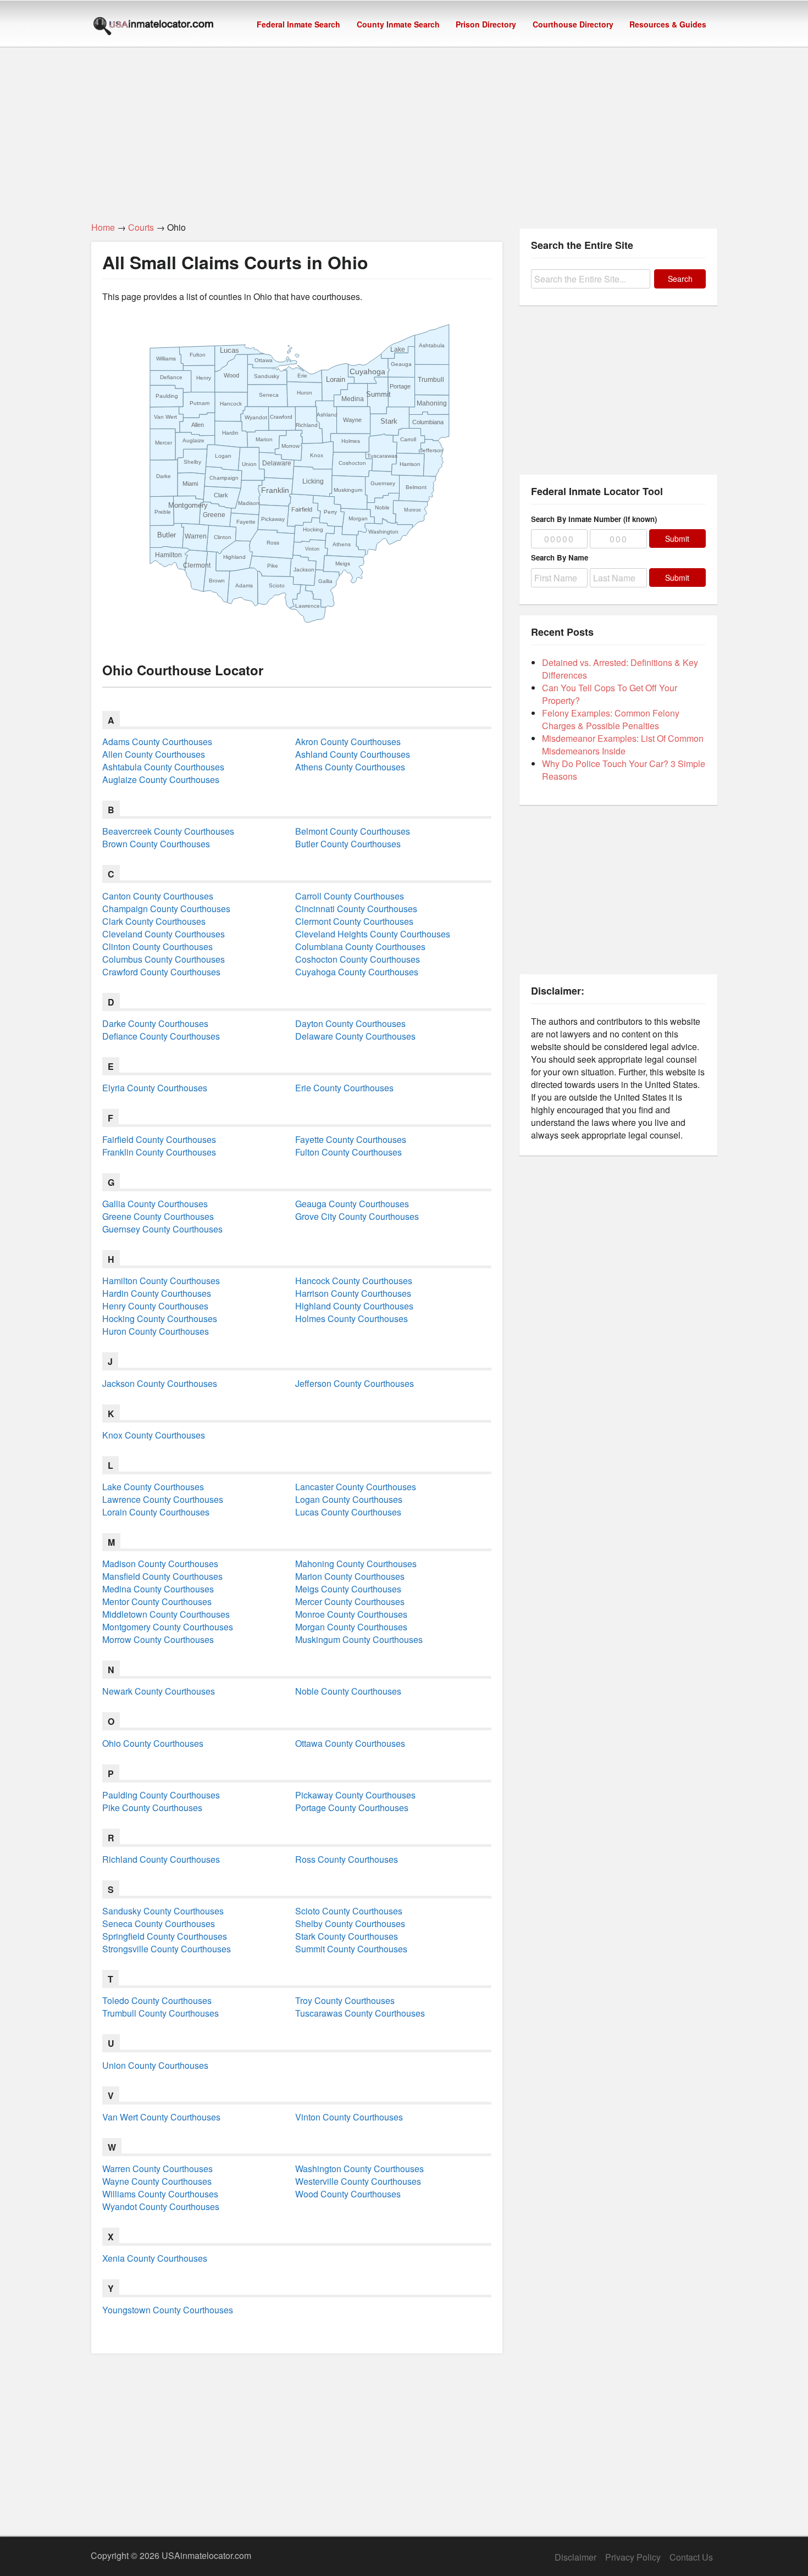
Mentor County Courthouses (157, 1601)
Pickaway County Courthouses (355, 1795)
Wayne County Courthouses (157, 2181)
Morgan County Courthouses (351, 1627)
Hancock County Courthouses (354, 1281)
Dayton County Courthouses (350, 1023)
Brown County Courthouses (156, 844)
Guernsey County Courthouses (162, 1229)
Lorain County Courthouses (156, 1512)
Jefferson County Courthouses (355, 1383)
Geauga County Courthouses (352, 1204)
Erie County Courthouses (344, 1088)
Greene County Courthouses (158, 1216)
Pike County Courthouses (152, 1808)
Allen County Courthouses (154, 754)
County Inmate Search (398, 24)
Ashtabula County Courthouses (163, 767)
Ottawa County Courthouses (350, 1743)
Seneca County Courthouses (159, 1923)
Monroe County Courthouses (351, 1614)
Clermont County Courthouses (354, 921)
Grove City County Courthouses (357, 1216)
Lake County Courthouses (153, 1487)
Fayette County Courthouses (351, 1139)
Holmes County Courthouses (352, 1318)
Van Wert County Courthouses (161, 2117)
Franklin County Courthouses (159, 1152)
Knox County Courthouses (154, 1435)
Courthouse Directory (573, 24)
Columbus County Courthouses (164, 959)
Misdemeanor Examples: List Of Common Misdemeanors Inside (623, 745)
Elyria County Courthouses (155, 1088)
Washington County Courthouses (359, 2169)
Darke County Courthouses (155, 1023)
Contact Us (691, 2557)
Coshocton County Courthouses (358, 959)
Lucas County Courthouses (348, 1512)
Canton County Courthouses (158, 896)
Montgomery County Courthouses (168, 1627)
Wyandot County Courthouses (161, 2206)
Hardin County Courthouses (157, 1293)
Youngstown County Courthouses (168, 2310)
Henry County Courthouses (155, 1306)
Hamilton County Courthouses (161, 1281)
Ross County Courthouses (347, 1859)
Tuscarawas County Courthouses (360, 2013)
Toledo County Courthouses (157, 2000)
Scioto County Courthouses (349, 1911)
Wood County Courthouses (348, 2194)
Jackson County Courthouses (160, 1383)
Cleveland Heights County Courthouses (373, 934)
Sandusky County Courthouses (163, 1911)
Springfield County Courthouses (165, 1936)
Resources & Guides (668, 24)
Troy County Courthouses (345, 2000)
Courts (141, 227)
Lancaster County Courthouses (356, 1487)
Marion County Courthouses (350, 1576)
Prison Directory (486, 24)
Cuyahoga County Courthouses (357, 972)
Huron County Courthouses (156, 1331)
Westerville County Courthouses (358, 2181)
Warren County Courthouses (157, 2169)
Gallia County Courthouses (155, 1204)
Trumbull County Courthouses (161, 2013)
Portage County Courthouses (352, 1808)
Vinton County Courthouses (349, 2117)
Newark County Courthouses (159, 1691)
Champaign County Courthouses (166, 909)
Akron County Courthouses (348, 742)
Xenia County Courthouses (155, 2258)
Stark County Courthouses (347, 1936)
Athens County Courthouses (350, 767)
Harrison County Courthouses (353, 1293)
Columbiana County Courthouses (360, 946)
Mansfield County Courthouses (162, 1576)
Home (103, 227)
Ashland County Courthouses (353, 754)
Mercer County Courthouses (350, 1601)
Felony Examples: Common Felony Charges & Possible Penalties (611, 719)
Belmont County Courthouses (353, 831)
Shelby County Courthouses (350, 1923)
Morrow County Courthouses (158, 1639)
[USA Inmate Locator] (153, 27)
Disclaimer (575, 2557)
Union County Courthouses (155, 2065)
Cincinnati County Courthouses (356, 909)
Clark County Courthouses (154, 921)
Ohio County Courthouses (153, 1743)
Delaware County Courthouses (355, 1036)
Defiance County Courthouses (161, 1036)
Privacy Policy (633, 2557)
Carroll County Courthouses (350, 896)
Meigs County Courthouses (348, 1589)
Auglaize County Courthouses (161, 779)
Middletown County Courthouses (166, 1614)
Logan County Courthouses (349, 1499)
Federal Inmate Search (298, 24)
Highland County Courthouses (354, 1306)
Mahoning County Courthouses (356, 1564)
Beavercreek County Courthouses (168, 831)
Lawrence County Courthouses (163, 1499)
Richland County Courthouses (161, 1859)
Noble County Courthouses (348, 1691)
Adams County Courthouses (157, 742)
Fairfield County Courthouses (159, 1139)
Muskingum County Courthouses (359, 1639)
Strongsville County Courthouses (167, 1949)
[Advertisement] (404, 128)
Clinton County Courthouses (157, 946)
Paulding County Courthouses (161, 1795)
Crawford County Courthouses (161, 972)
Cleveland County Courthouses (164, 934)
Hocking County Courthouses (160, 1318)
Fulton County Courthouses (348, 1152)
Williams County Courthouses (160, 2194)
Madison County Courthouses (160, 1564)
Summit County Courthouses (351, 1949)
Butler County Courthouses (348, 844)
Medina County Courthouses (158, 1589)
